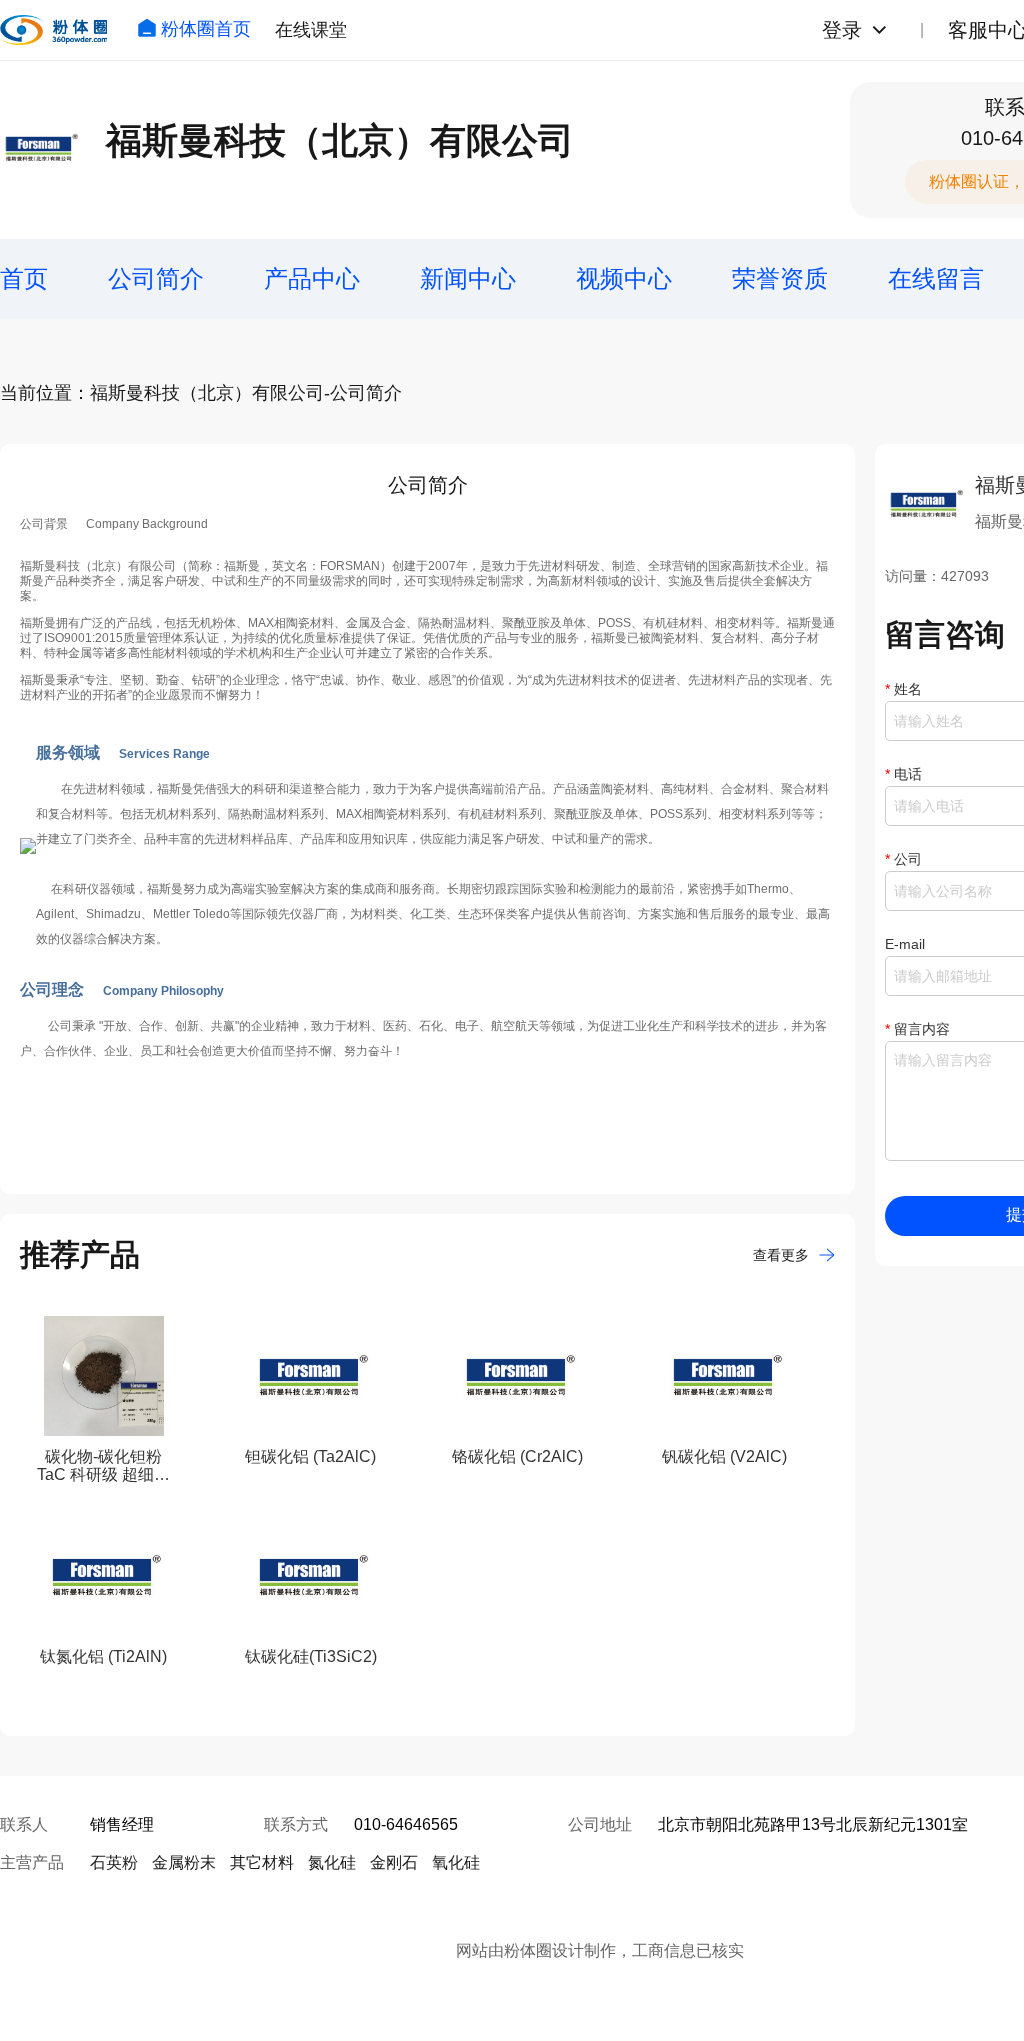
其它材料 (262, 1862)
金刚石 (394, 1862)
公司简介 (156, 278)
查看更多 (781, 1255)
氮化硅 (332, 1862)
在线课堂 (311, 30)
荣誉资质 (780, 278)
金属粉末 (184, 1862)
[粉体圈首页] (53, 30)
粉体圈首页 (206, 29)
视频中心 (624, 278)
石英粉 (114, 1862)
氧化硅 (456, 1862)
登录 (842, 30)
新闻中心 (468, 278)
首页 (24, 278)
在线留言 (936, 278)
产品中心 (312, 278)
